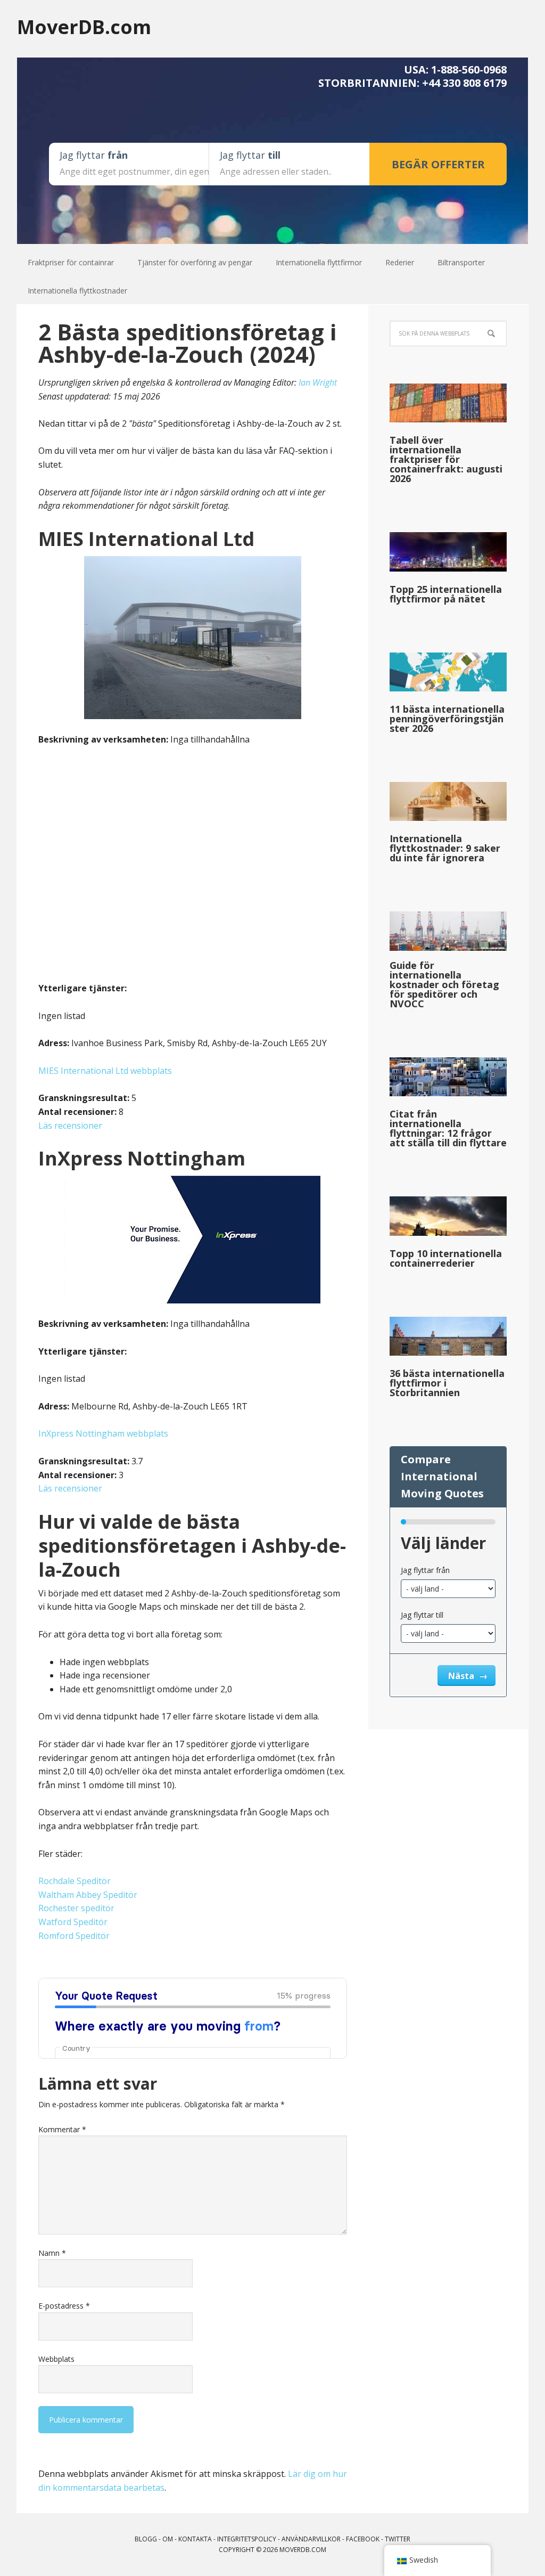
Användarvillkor (311, 2539)
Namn (52, 2253)
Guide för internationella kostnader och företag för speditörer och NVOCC (444, 984)
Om (168, 2539)
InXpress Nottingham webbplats (103, 1433)
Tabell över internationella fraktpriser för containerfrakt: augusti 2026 (446, 459)
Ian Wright (318, 382)
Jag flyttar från (425, 1570)
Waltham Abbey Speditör (88, 1895)
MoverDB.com (84, 26)
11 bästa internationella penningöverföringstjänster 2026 (447, 719)
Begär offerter (438, 164)
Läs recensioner (70, 1126)
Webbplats (56, 2359)
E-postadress (64, 2306)
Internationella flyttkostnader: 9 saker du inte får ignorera (445, 848)
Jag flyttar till (422, 1615)
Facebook (363, 2539)
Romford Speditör (74, 1936)
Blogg (146, 2539)
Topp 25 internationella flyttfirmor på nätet (446, 594)
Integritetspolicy (247, 2539)
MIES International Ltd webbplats (105, 1071)
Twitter (398, 2539)
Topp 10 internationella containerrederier (446, 1258)
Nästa (462, 1676)
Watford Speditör (73, 1922)
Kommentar (62, 2129)
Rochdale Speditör (75, 1881)
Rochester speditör (76, 1908)
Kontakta (195, 2539)
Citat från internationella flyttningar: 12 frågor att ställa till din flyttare (448, 1128)
